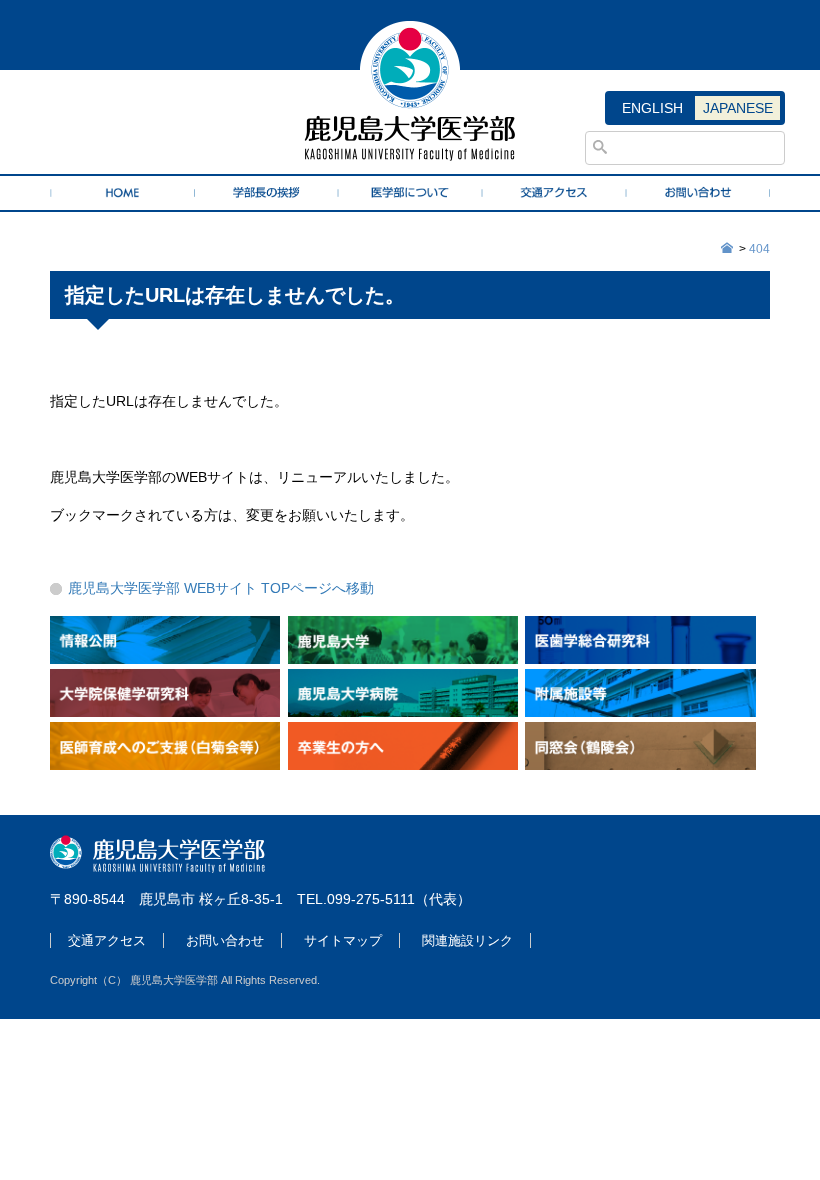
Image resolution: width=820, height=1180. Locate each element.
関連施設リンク (467, 940)
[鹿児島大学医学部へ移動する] (727, 249)
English (652, 108)
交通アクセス (107, 940)
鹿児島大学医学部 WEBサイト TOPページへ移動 (221, 588)
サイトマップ (343, 940)
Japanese (738, 108)
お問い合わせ (225, 940)
